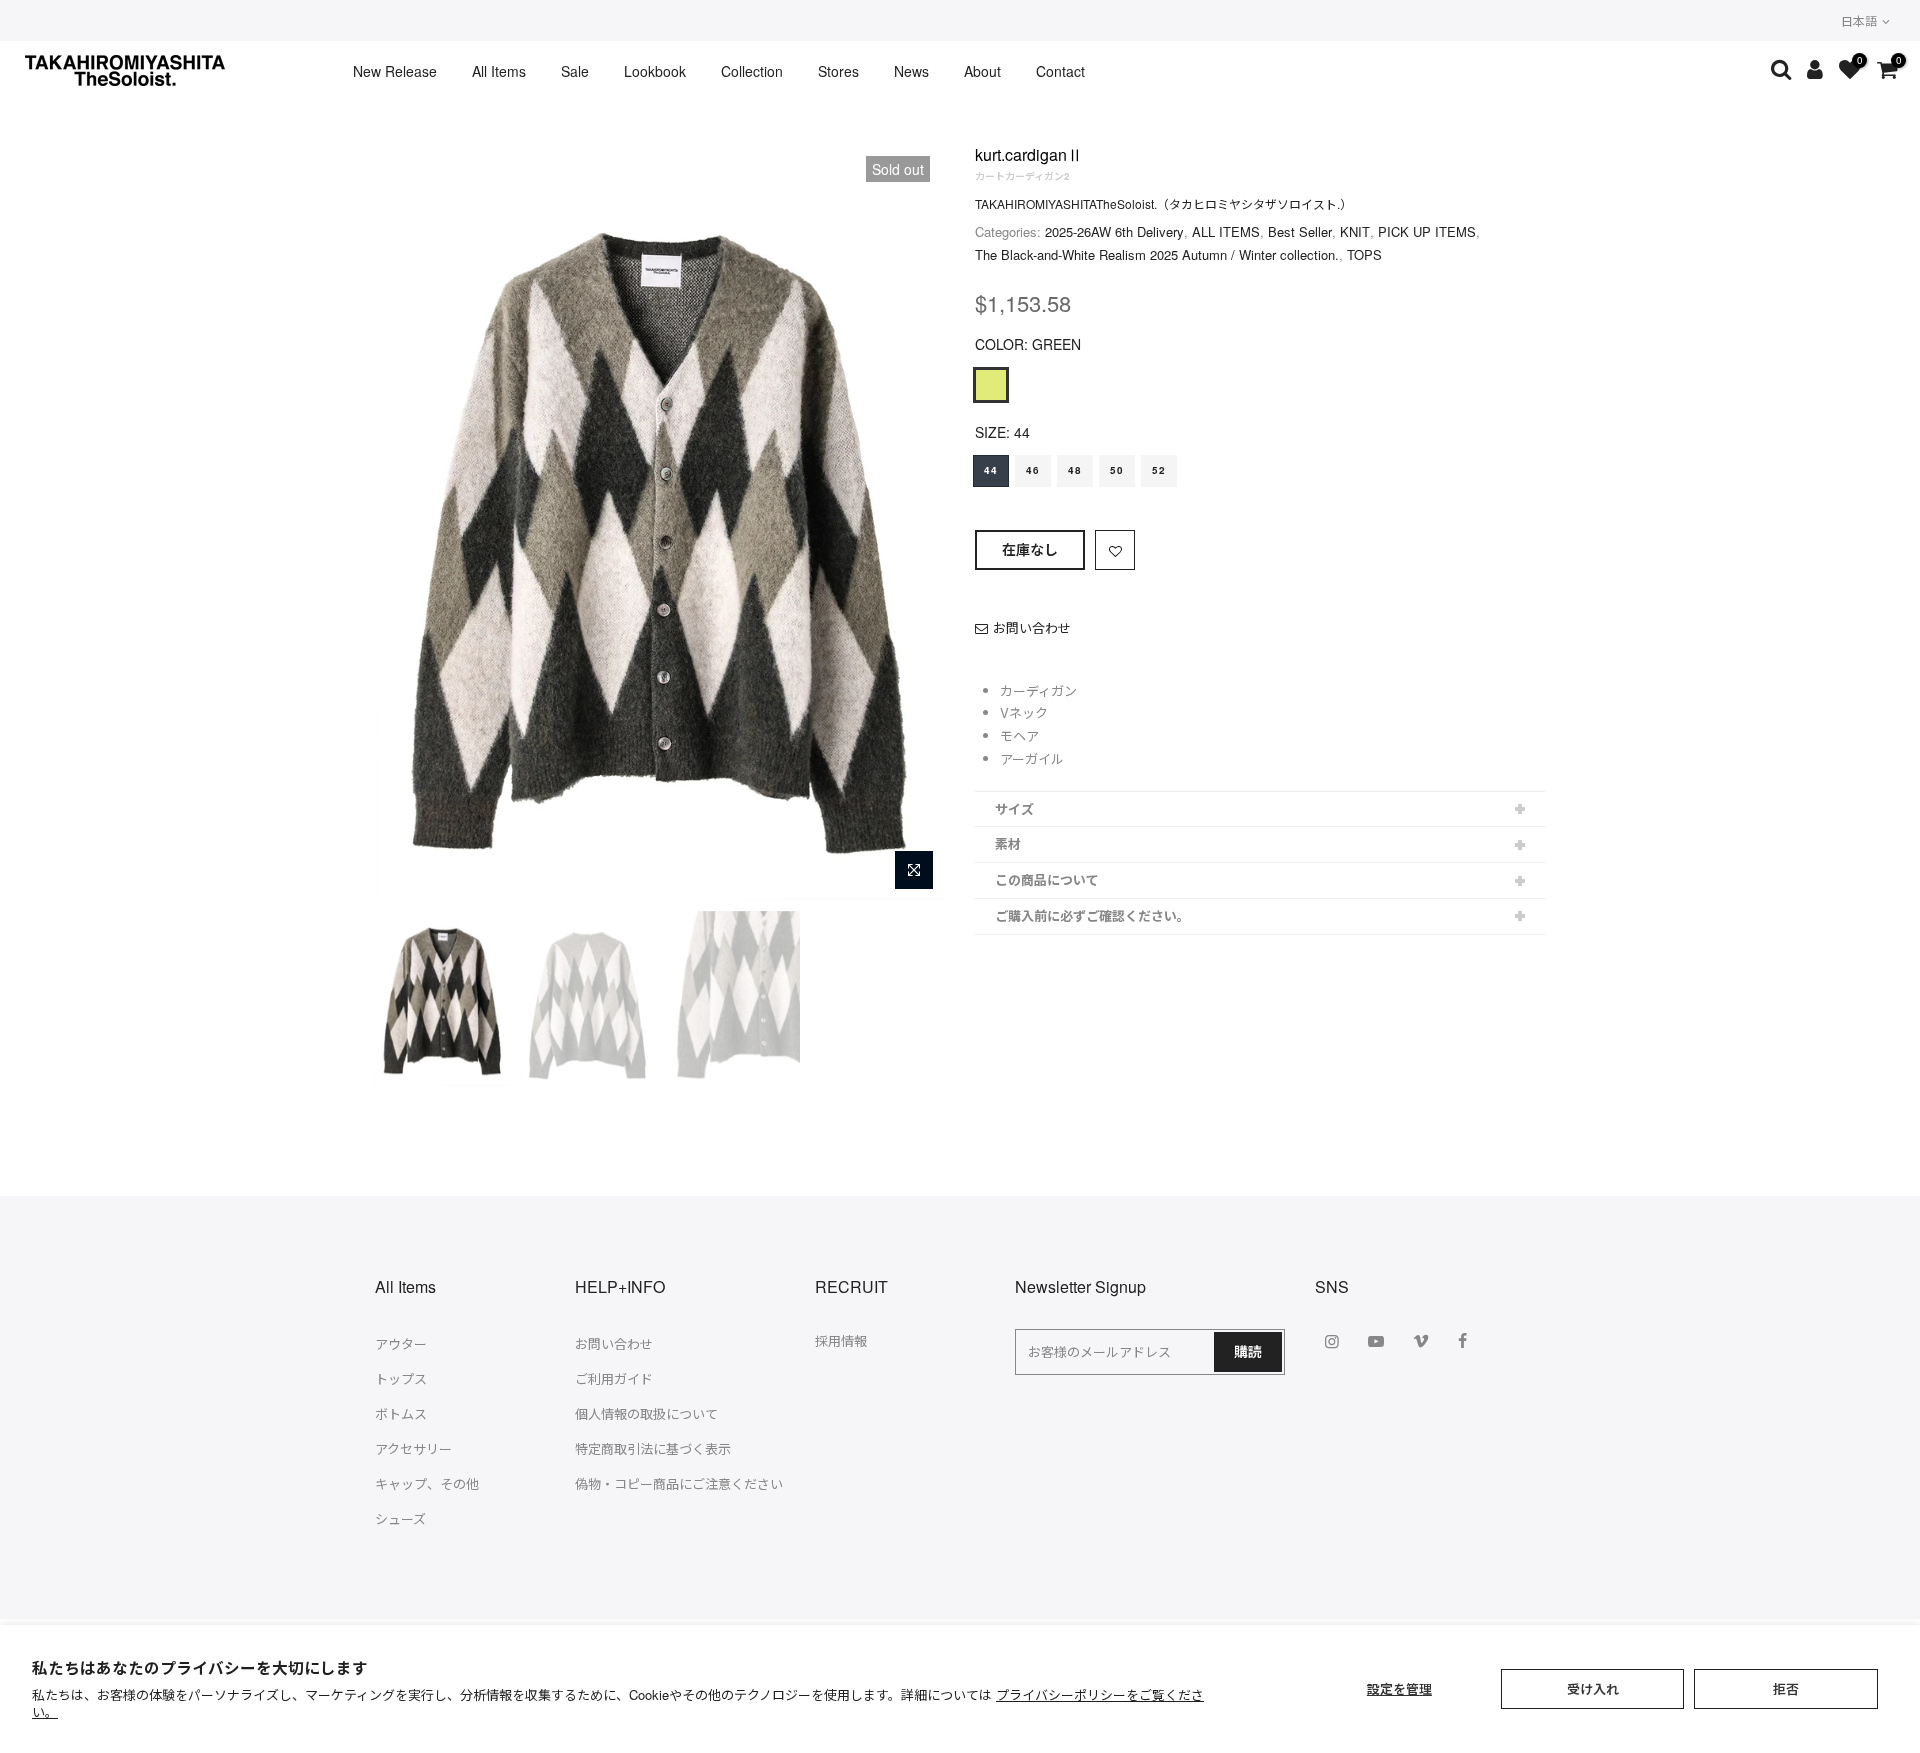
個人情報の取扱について (646, 1413)
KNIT (1355, 231)
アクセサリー (413, 1448)
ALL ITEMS (1226, 231)
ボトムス (401, 1413)
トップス (401, 1378)
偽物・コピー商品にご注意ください (679, 1483)
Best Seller (1300, 231)
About (982, 71)
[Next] (910, 521)
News (911, 71)
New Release (395, 71)
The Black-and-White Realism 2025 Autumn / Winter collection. (1157, 254)
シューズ (400, 1518)
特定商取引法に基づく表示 (653, 1448)
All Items (499, 71)
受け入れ (1593, 1688)
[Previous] (410, 521)
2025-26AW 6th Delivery (1114, 231)
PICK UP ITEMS (1427, 231)
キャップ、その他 (427, 1483)
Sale (575, 71)
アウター (401, 1343)
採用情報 (841, 1340)
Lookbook (655, 71)
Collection (752, 71)
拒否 (1786, 1688)
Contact (1060, 71)
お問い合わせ (1032, 627)
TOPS (1364, 254)
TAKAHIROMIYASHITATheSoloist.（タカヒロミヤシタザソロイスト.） (1163, 203)
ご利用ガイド (614, 1378)
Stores (838, 71)
